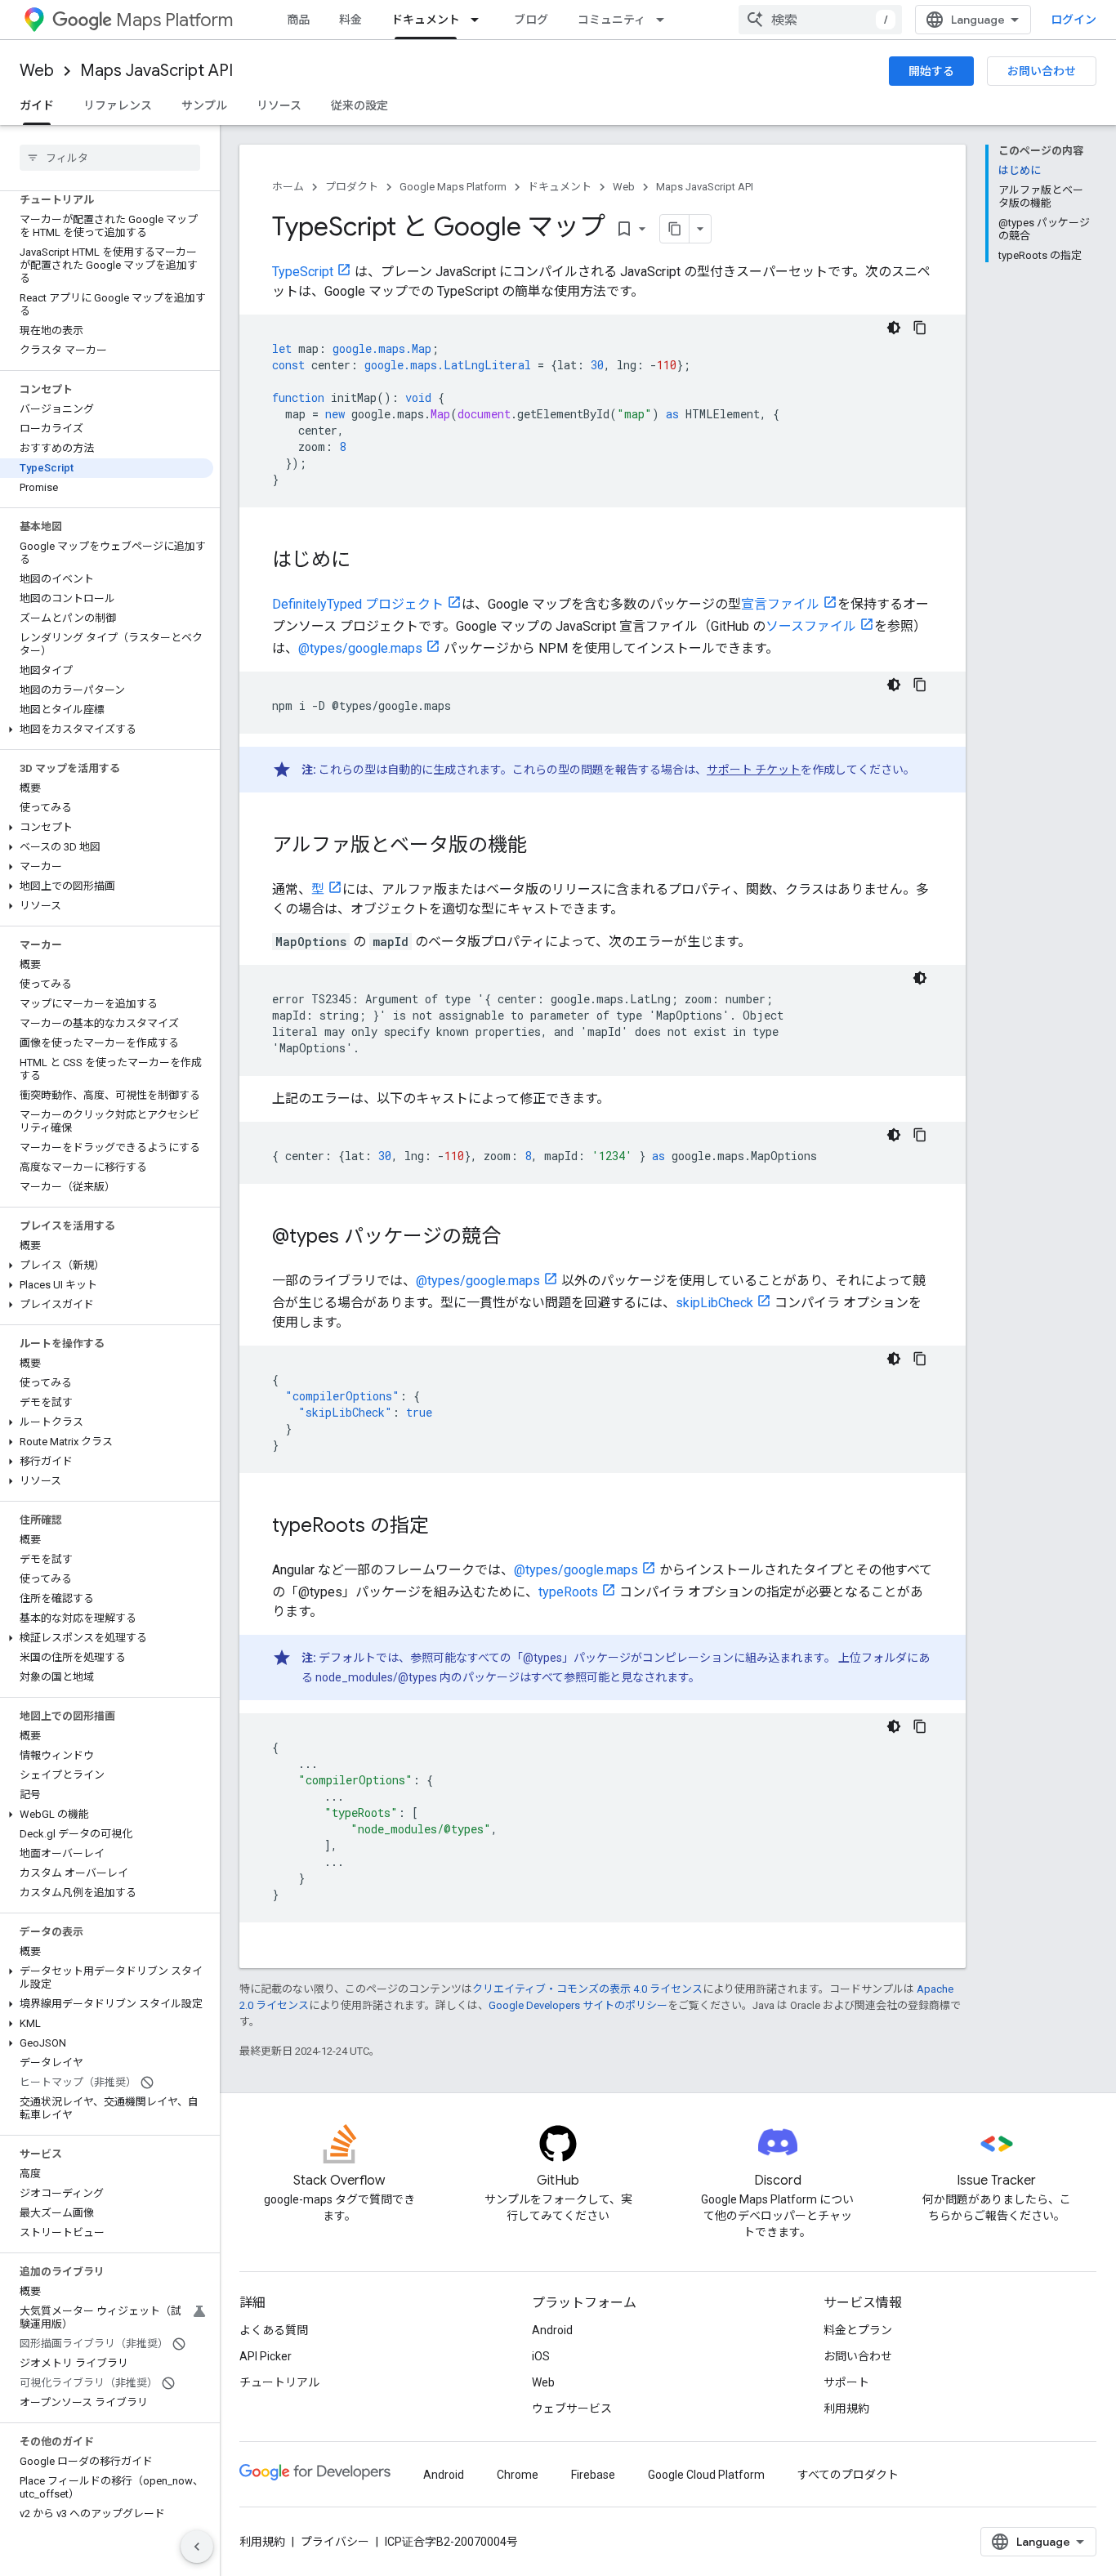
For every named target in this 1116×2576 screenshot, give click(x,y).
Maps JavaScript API (156, 71)
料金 (350, 20)
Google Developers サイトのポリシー (578, 2005)
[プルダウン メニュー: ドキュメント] (480, 20)
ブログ (531, 20)
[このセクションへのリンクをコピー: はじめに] (367, 561)
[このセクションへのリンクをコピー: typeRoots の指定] (445, 1527)
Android (552, 2330)
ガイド (37, 105)
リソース (279, 105)
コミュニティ (612, 20)
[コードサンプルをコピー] (920, 328)
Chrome (518, 2475)
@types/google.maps (360, 648)
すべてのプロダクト (848, 2475)
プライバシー (335, 2542)
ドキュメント (426, 20)
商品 (298, 20)
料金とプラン (858, 2330)
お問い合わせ (1042, 71)
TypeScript (303, 272)
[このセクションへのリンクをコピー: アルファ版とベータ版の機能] (543, 846)
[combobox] (820, 20)
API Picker (266, 2356)
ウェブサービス (572, 2409)
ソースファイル (811, 626)
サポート (846, 2382)
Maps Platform (174, 20)
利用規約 (846, 2409)
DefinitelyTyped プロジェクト (358, 604)
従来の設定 (359, 105)
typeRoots (568, 1592)
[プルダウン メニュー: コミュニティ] (665, 20)
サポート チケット (754, 770)
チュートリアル (279, 2382)
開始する (931, 71)
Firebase (593, 2475)
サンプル (204, 105)
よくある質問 (274, 2330)
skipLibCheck (714, 1303)
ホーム (288, 187)
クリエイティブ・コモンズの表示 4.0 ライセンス (587, 1989)
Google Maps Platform (453, 187)
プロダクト (352, 187)
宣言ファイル (780, 604)
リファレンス (118, 105)
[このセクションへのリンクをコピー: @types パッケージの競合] (517, 1238)
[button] (107, 730)
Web (37, 71)
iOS (541, 2356)
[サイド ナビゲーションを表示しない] (197, 2547)
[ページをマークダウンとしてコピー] (675, 229)
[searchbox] (110, 158)
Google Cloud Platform (706, 2475)
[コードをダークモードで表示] (894, 328)
